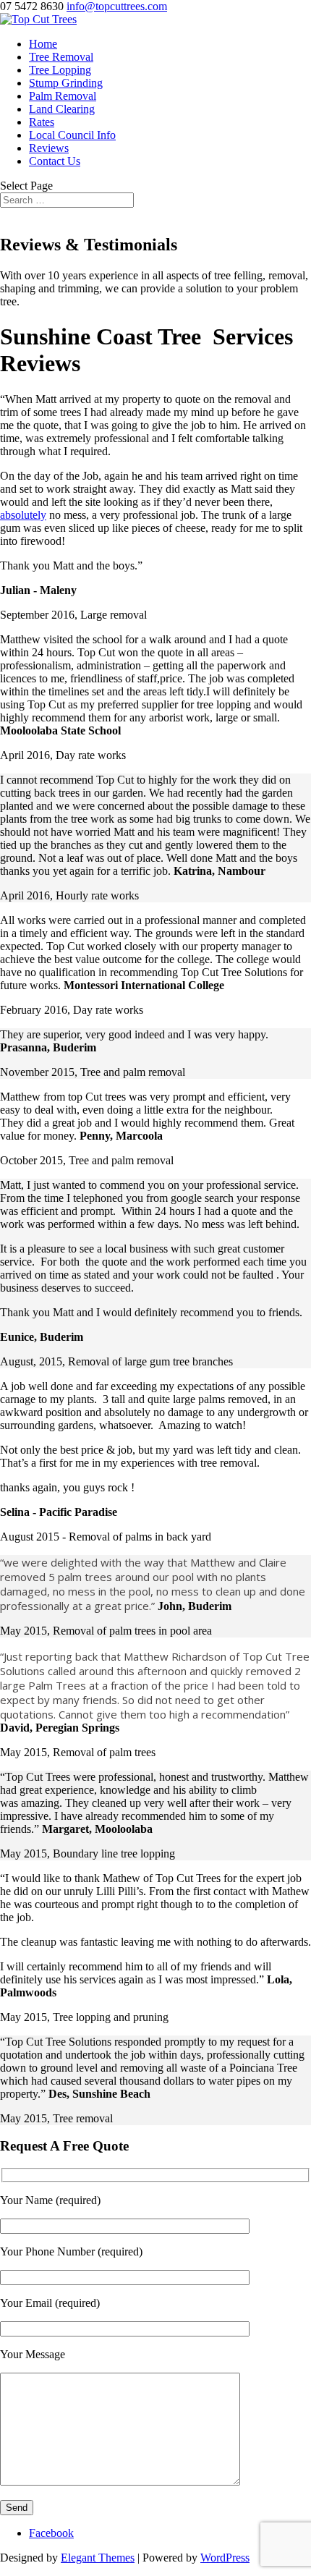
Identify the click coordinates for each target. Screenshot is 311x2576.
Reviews (49, 148)
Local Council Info (72, 135)
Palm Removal (63, 96)
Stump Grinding (66, 83)
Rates (42, 122)
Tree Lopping (60, 70)
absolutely (23, 515)
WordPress (225, 2558)
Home (43, 44)
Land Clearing (62, 109)
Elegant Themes (98, 2558)
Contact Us (55, 161)
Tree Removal (61, 57)
